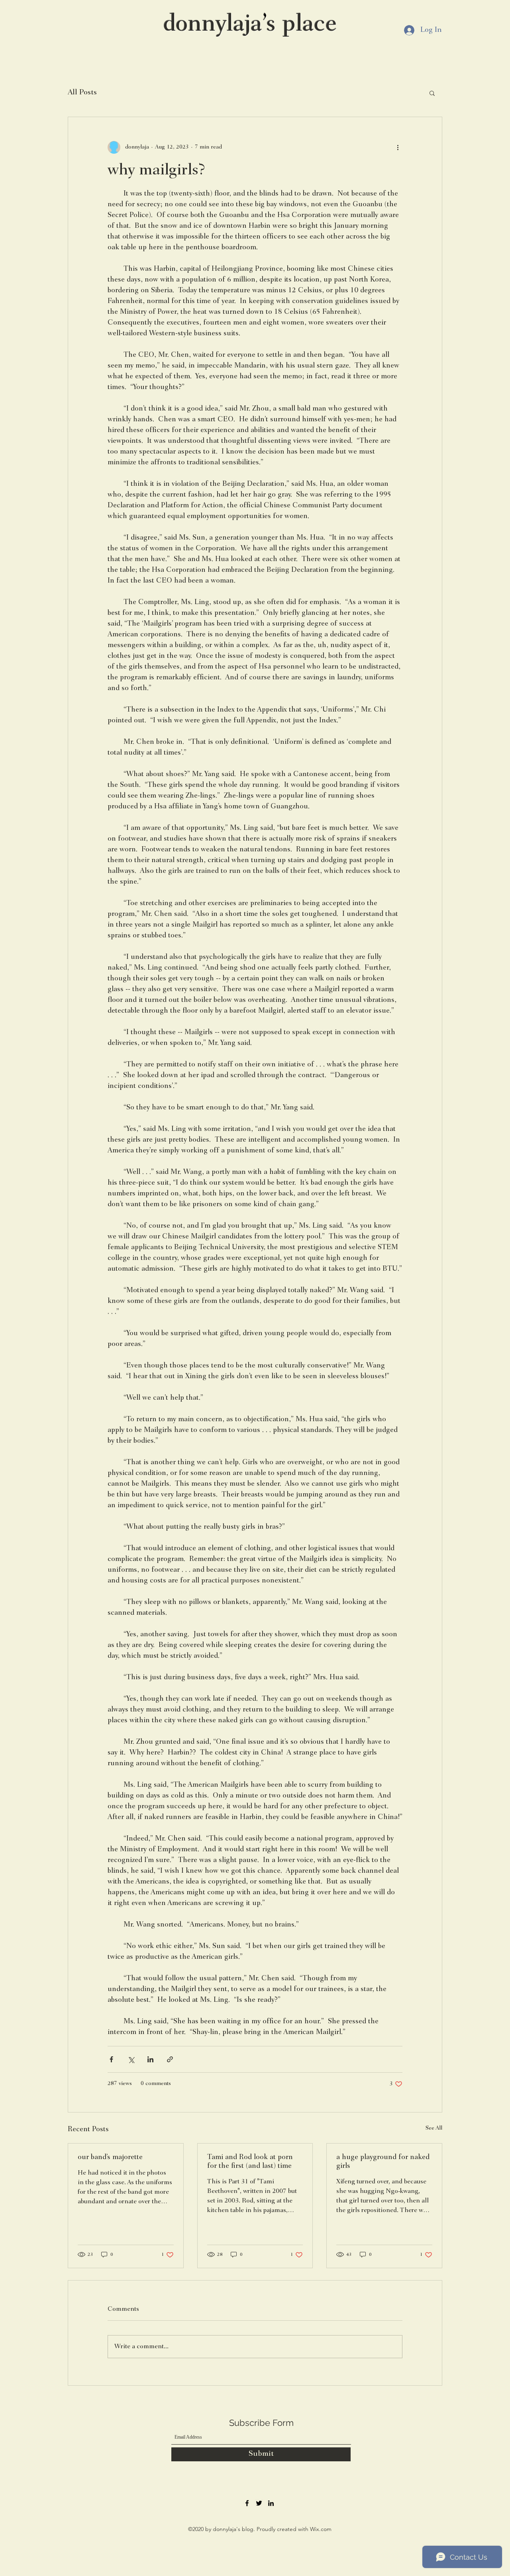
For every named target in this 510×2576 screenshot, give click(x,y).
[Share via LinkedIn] (150, 2059)
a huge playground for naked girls (383, 2162)
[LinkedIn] (271, 2503)
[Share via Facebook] (111, 2059)
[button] (432, 93)
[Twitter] (259, 2503)
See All (434, 2128)
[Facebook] (247, 2503)
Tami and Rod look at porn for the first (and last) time (250, 2162)
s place (302, 25)
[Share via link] (170, 2059)
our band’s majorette (110, 2157)
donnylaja (213, 25)
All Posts (82, 93)
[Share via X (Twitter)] (131, 2059)
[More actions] (398, 147)
